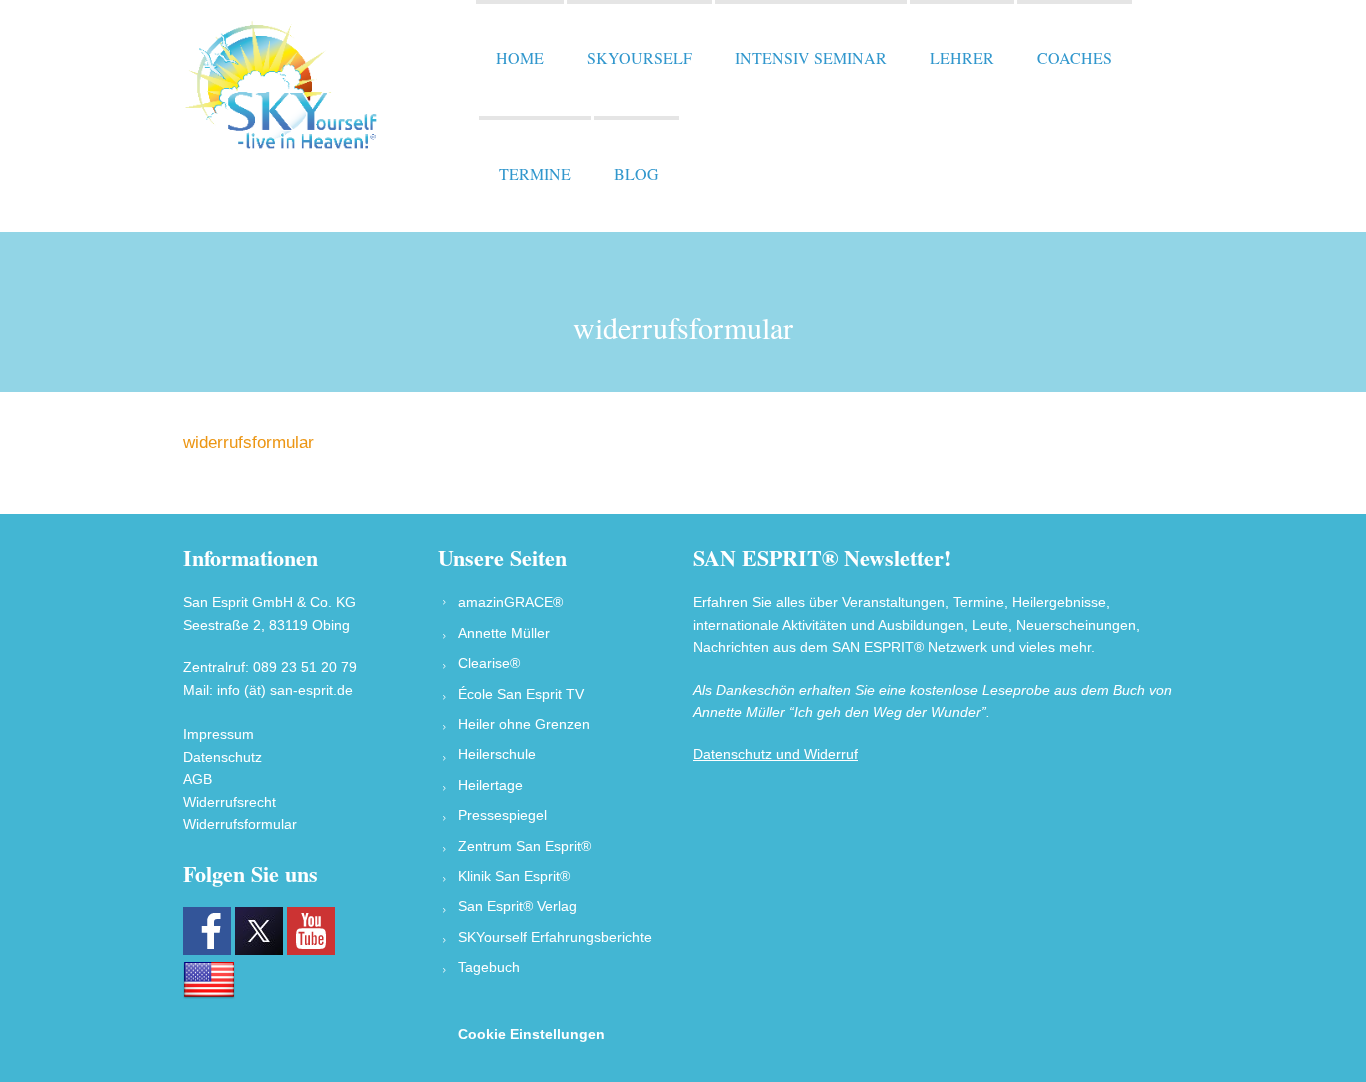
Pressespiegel (502, 815)
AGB (197, 779)
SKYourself (639, 57)
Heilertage (490, 785)
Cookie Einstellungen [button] (531, 1034)
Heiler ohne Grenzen (524, 724)
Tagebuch (489, 967)
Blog (636, 173)
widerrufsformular (248, 442)
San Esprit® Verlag (517, 906)
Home (520, 57)
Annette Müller (504, 633)
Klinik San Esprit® (514, 876)
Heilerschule (497, 754)
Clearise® (489, 663)
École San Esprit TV (521, 694)
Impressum (218, 734)
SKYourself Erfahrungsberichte (555, 937)
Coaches (1074, 57)
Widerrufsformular (240, 824)
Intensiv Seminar (811, 57)
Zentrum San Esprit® (524, 846)
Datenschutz (222, 757)
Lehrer (962, 57)
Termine (535, 173)
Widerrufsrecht (229, 802)
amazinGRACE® (510, 602)
